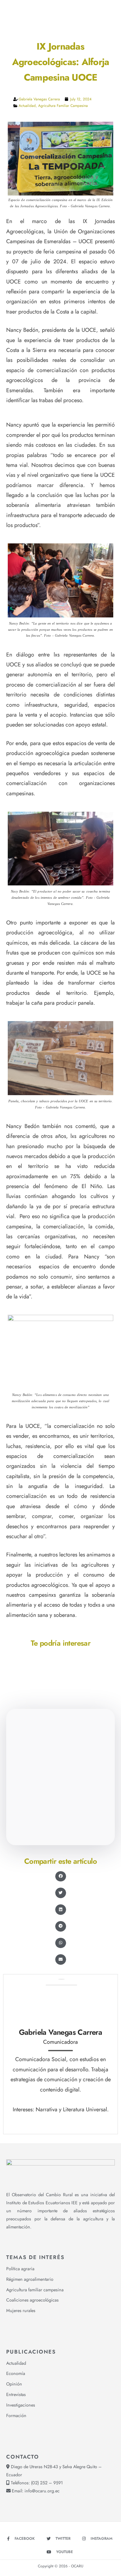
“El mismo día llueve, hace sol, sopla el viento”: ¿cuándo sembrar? (60, 1794)
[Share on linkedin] (61, 1910)
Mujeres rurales (21, 2311)
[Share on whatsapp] (61, 1943)
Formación (16, 2416)
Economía (16, 2373)
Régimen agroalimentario (30, 2279)
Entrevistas (16, 2394)
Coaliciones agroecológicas (32, 2300)
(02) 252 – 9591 (47, 2483)
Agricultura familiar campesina (63, 106)
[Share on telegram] (61, 1926)
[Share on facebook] (61, 1876)
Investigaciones (21, 2405)
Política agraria (20, 2269)
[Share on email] (61, 1959)
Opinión (14, 2384)
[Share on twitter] (61, 1893)
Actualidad (27, 106)
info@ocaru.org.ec (42, 2491)
